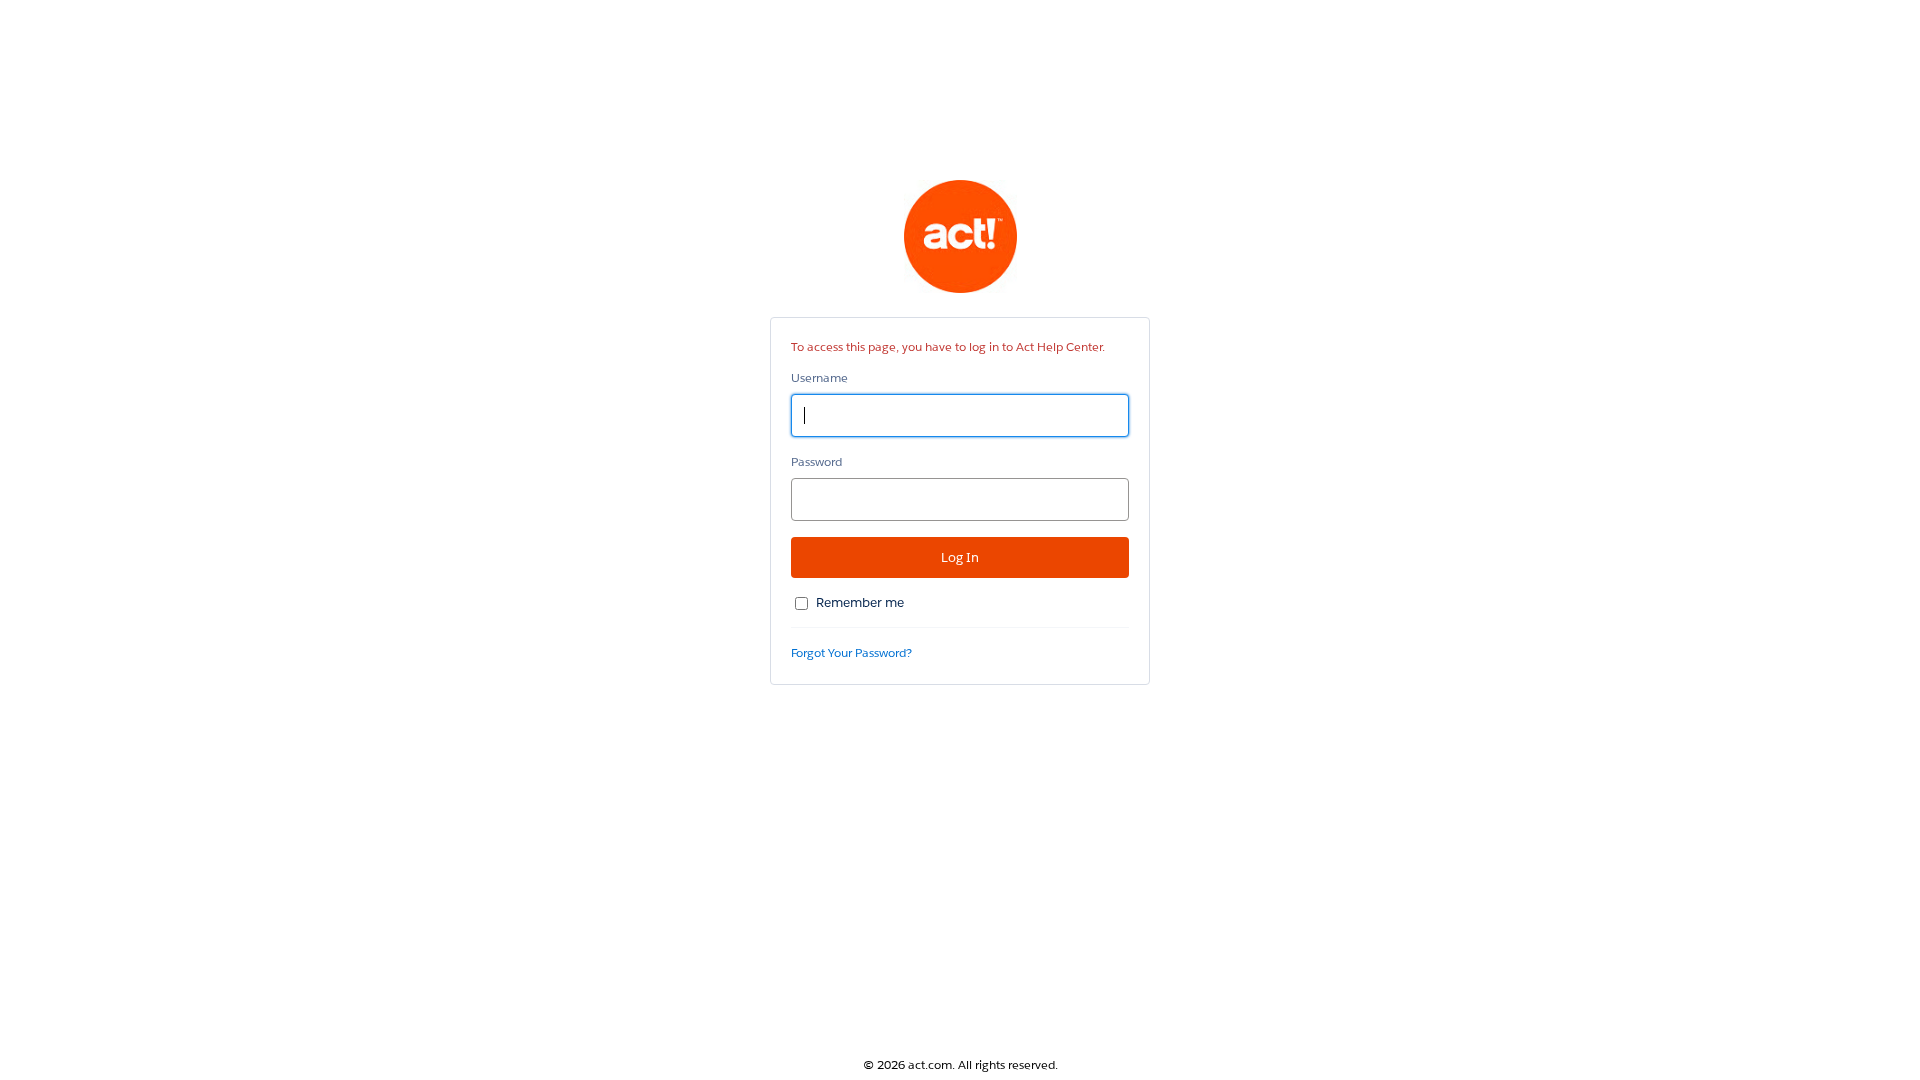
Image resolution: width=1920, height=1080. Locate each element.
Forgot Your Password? (851, 652)
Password (816, 461)
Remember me (860, 602)
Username (819, 377)
